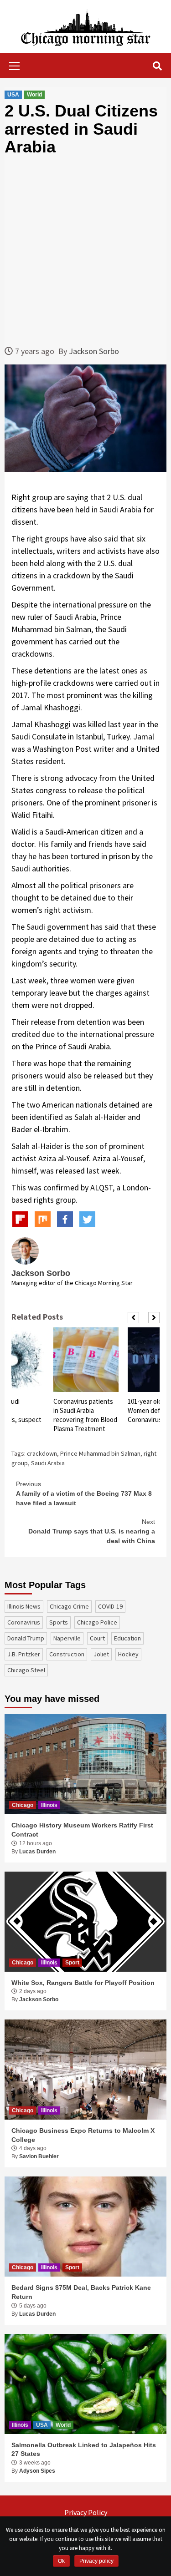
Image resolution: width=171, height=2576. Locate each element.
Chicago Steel (26, 1670)
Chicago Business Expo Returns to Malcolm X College (83, 2135)
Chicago (23, 1805)
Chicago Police (97, 1622)
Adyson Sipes (37, 2471)
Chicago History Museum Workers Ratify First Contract (82, 1830)
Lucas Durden (37, 1852)
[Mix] (43, 1219)
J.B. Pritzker (24, 1654)
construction (67, 1654)
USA (13, 95)
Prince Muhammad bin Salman (100, 1453)
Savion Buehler (39, 2156)
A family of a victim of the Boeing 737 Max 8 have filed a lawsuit (84, 1493)
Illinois (49, 1805)
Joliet (101, 1654)
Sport (72, 1963)
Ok (61, 2561)
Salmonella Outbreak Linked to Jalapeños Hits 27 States (84, 2449)
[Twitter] (87, 1219)
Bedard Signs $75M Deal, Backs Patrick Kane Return (81, 2292)
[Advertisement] (85, 251)
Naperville (67, 1638)
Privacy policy (96, 2561)
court (97, 1638)
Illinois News (24, 1606)
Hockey (128, 1654)
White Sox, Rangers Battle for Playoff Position (83, 1983)
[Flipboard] (20, 1219)
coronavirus (24, 1622)
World (34, 95)
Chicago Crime (69, 1606)
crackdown (42, 1453)
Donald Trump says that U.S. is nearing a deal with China (92, 1531)
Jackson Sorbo (94, 351)
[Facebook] (65, 1219)
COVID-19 (110, 1606)
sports (59, 1622)
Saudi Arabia (48, 1463)
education (127, 1638)
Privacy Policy (86, 2512)
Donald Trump (26, 1638)
